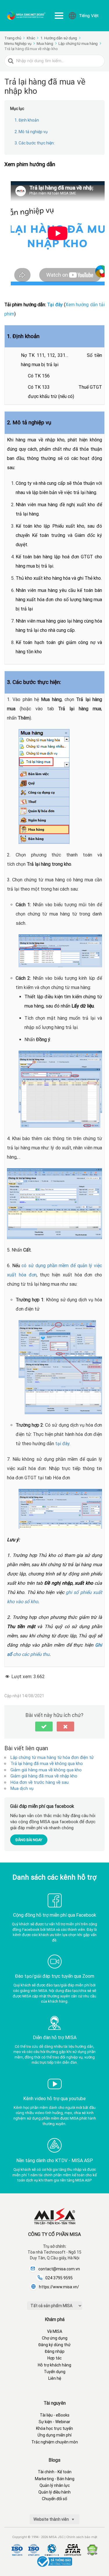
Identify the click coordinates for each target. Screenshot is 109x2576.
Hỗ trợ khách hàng (54, 2365)
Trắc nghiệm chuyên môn (55, 2442)
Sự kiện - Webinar (54, 2422)
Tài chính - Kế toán (55, 2472)
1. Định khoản (27, 120)
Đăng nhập (55, 2351)
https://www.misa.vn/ (59, 2287)
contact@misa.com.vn (59, 2269)
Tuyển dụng (55, 2372)
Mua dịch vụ (22, 1788)
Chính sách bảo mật (82, 2537)
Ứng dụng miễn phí (54, 2435)
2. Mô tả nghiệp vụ (31, 132)
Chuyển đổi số (54, 2499)
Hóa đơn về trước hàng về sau (40, 1782)
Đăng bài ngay (29, 1840)
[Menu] (59, 16)
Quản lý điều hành (54, 2492)
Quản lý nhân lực (55, 2485)
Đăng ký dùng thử (54, 2345)
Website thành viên (52, 2519)
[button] (44, 1726)
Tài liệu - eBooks (55, 2415)
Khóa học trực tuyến (54, 2428)
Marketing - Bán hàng (55, 2479)
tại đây (62, 1444)
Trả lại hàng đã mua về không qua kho (47, 1764)
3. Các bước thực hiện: (35, 143)
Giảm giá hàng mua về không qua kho (46, 1770)
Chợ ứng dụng (55, 2338)
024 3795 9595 (59, 2278)
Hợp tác (54, 2358)
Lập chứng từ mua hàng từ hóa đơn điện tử (52, 1757)
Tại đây (55, 305)
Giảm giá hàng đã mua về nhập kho (44, 1776)
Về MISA (55, 2331)
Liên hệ (55, 2378)
